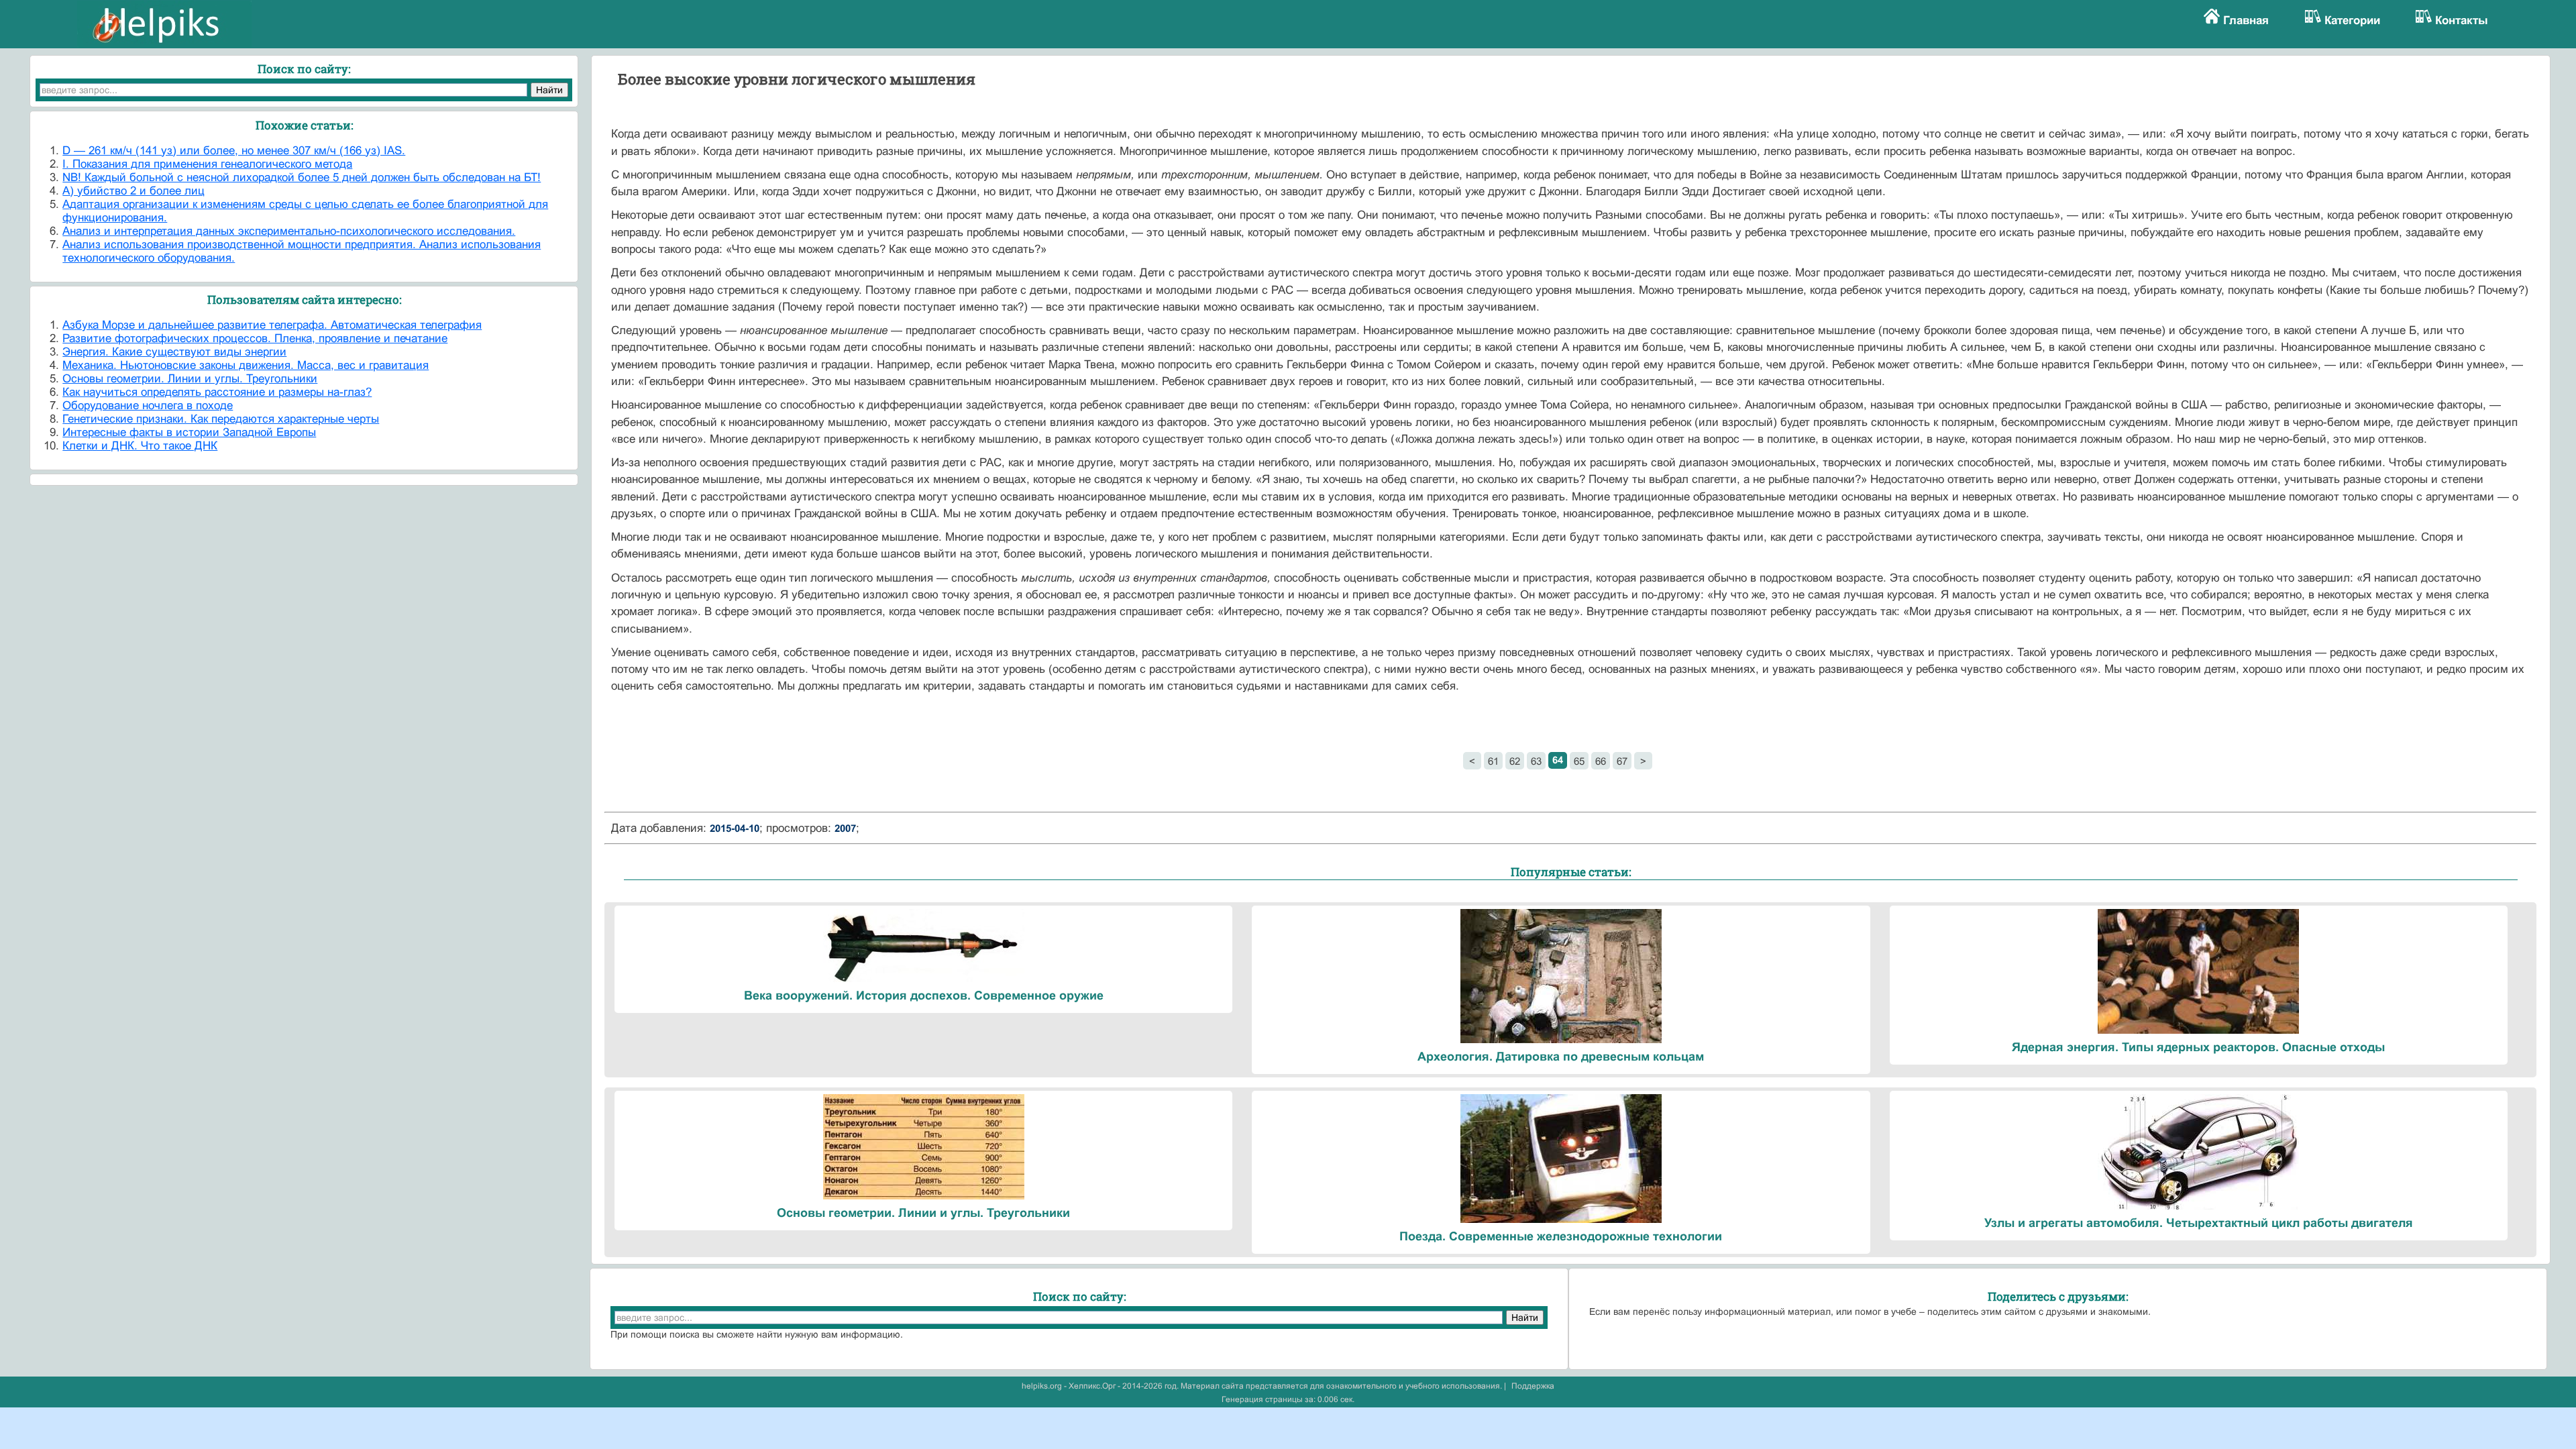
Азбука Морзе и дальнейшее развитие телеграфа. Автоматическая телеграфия (272, 325)
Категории (2352, 20)
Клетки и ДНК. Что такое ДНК (140, 446)
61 (1493, 761)
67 (1622, 761)
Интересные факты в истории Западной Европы (189, 432)
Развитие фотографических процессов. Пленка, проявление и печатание (255, 338)
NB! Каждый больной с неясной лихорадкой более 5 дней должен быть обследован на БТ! (302, 177)
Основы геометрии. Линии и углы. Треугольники (190, 379)
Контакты (2462, 20)
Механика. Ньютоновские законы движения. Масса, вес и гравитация (246, 365)
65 (1579, 761)
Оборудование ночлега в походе (148, 406)
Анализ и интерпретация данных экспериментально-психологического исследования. (289, 231)
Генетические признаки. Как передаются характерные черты (221, 419)
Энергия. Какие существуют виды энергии (174, 352)
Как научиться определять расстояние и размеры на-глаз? (217, 392)
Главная (2246, 20)
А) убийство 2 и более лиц (133, 191)
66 (1601, 761)
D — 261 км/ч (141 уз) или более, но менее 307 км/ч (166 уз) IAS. (234, 151)
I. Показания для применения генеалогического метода (207, 164)
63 (1536, 761)
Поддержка (1533, 1386)
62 (1515, 761)
